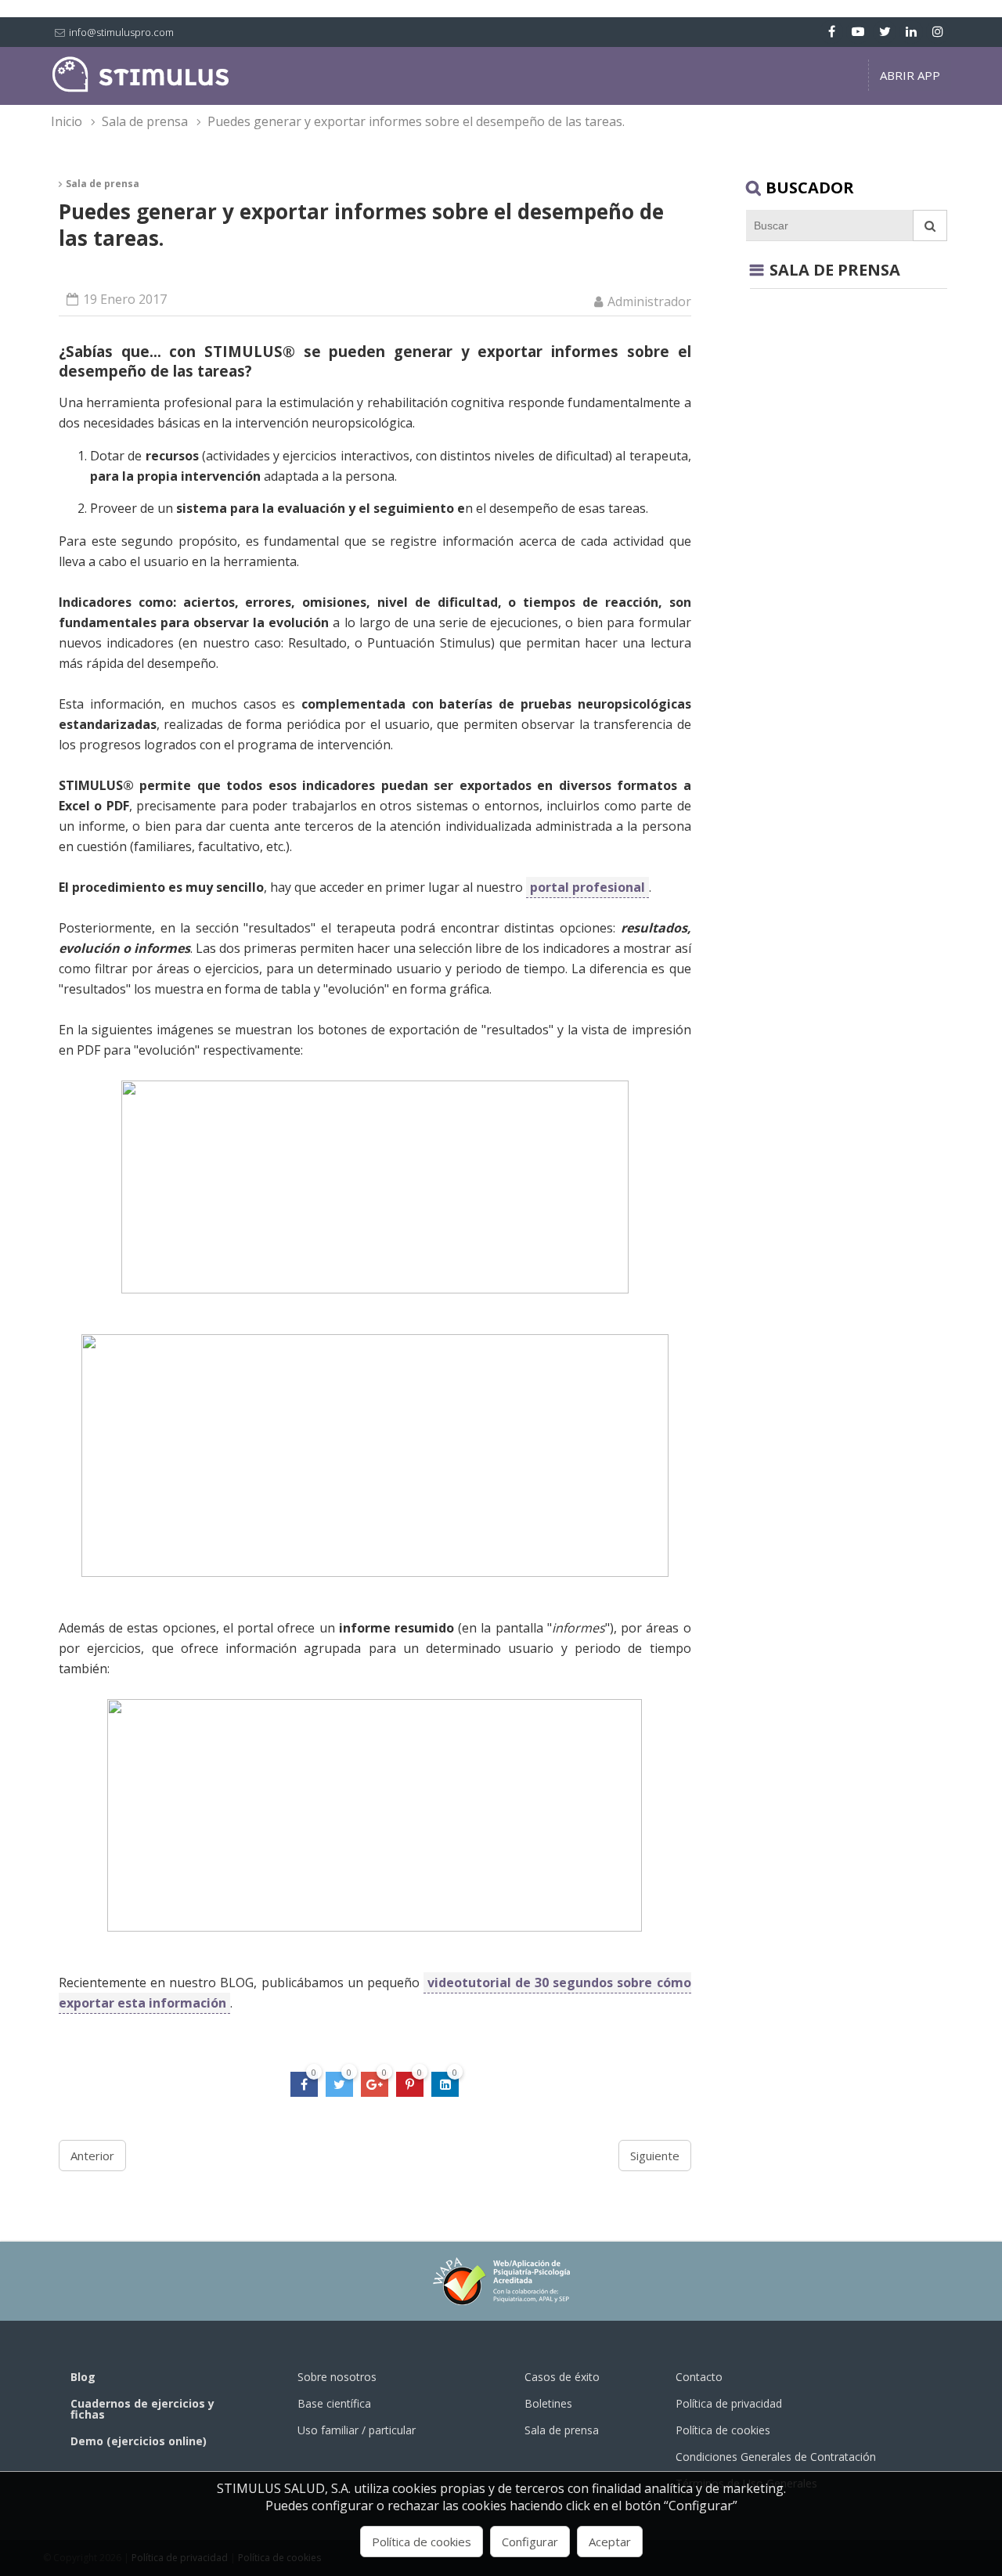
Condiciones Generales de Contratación (776, 2457)
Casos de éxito (562, 2377)
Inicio (67, 121)
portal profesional (588, 887)
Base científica (334, 2403)
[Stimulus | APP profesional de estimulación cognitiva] (141, 88)
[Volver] (757, 270)
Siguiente (655, 2156)
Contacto (699, 2377)
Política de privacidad (729, 2403)
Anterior (92, 2156)
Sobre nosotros (337, 2377)
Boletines (548, 2403)
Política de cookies (723, 2430)
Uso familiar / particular (357, 2430)
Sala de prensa (145, 121)
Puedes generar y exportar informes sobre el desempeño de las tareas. (416, 121)
